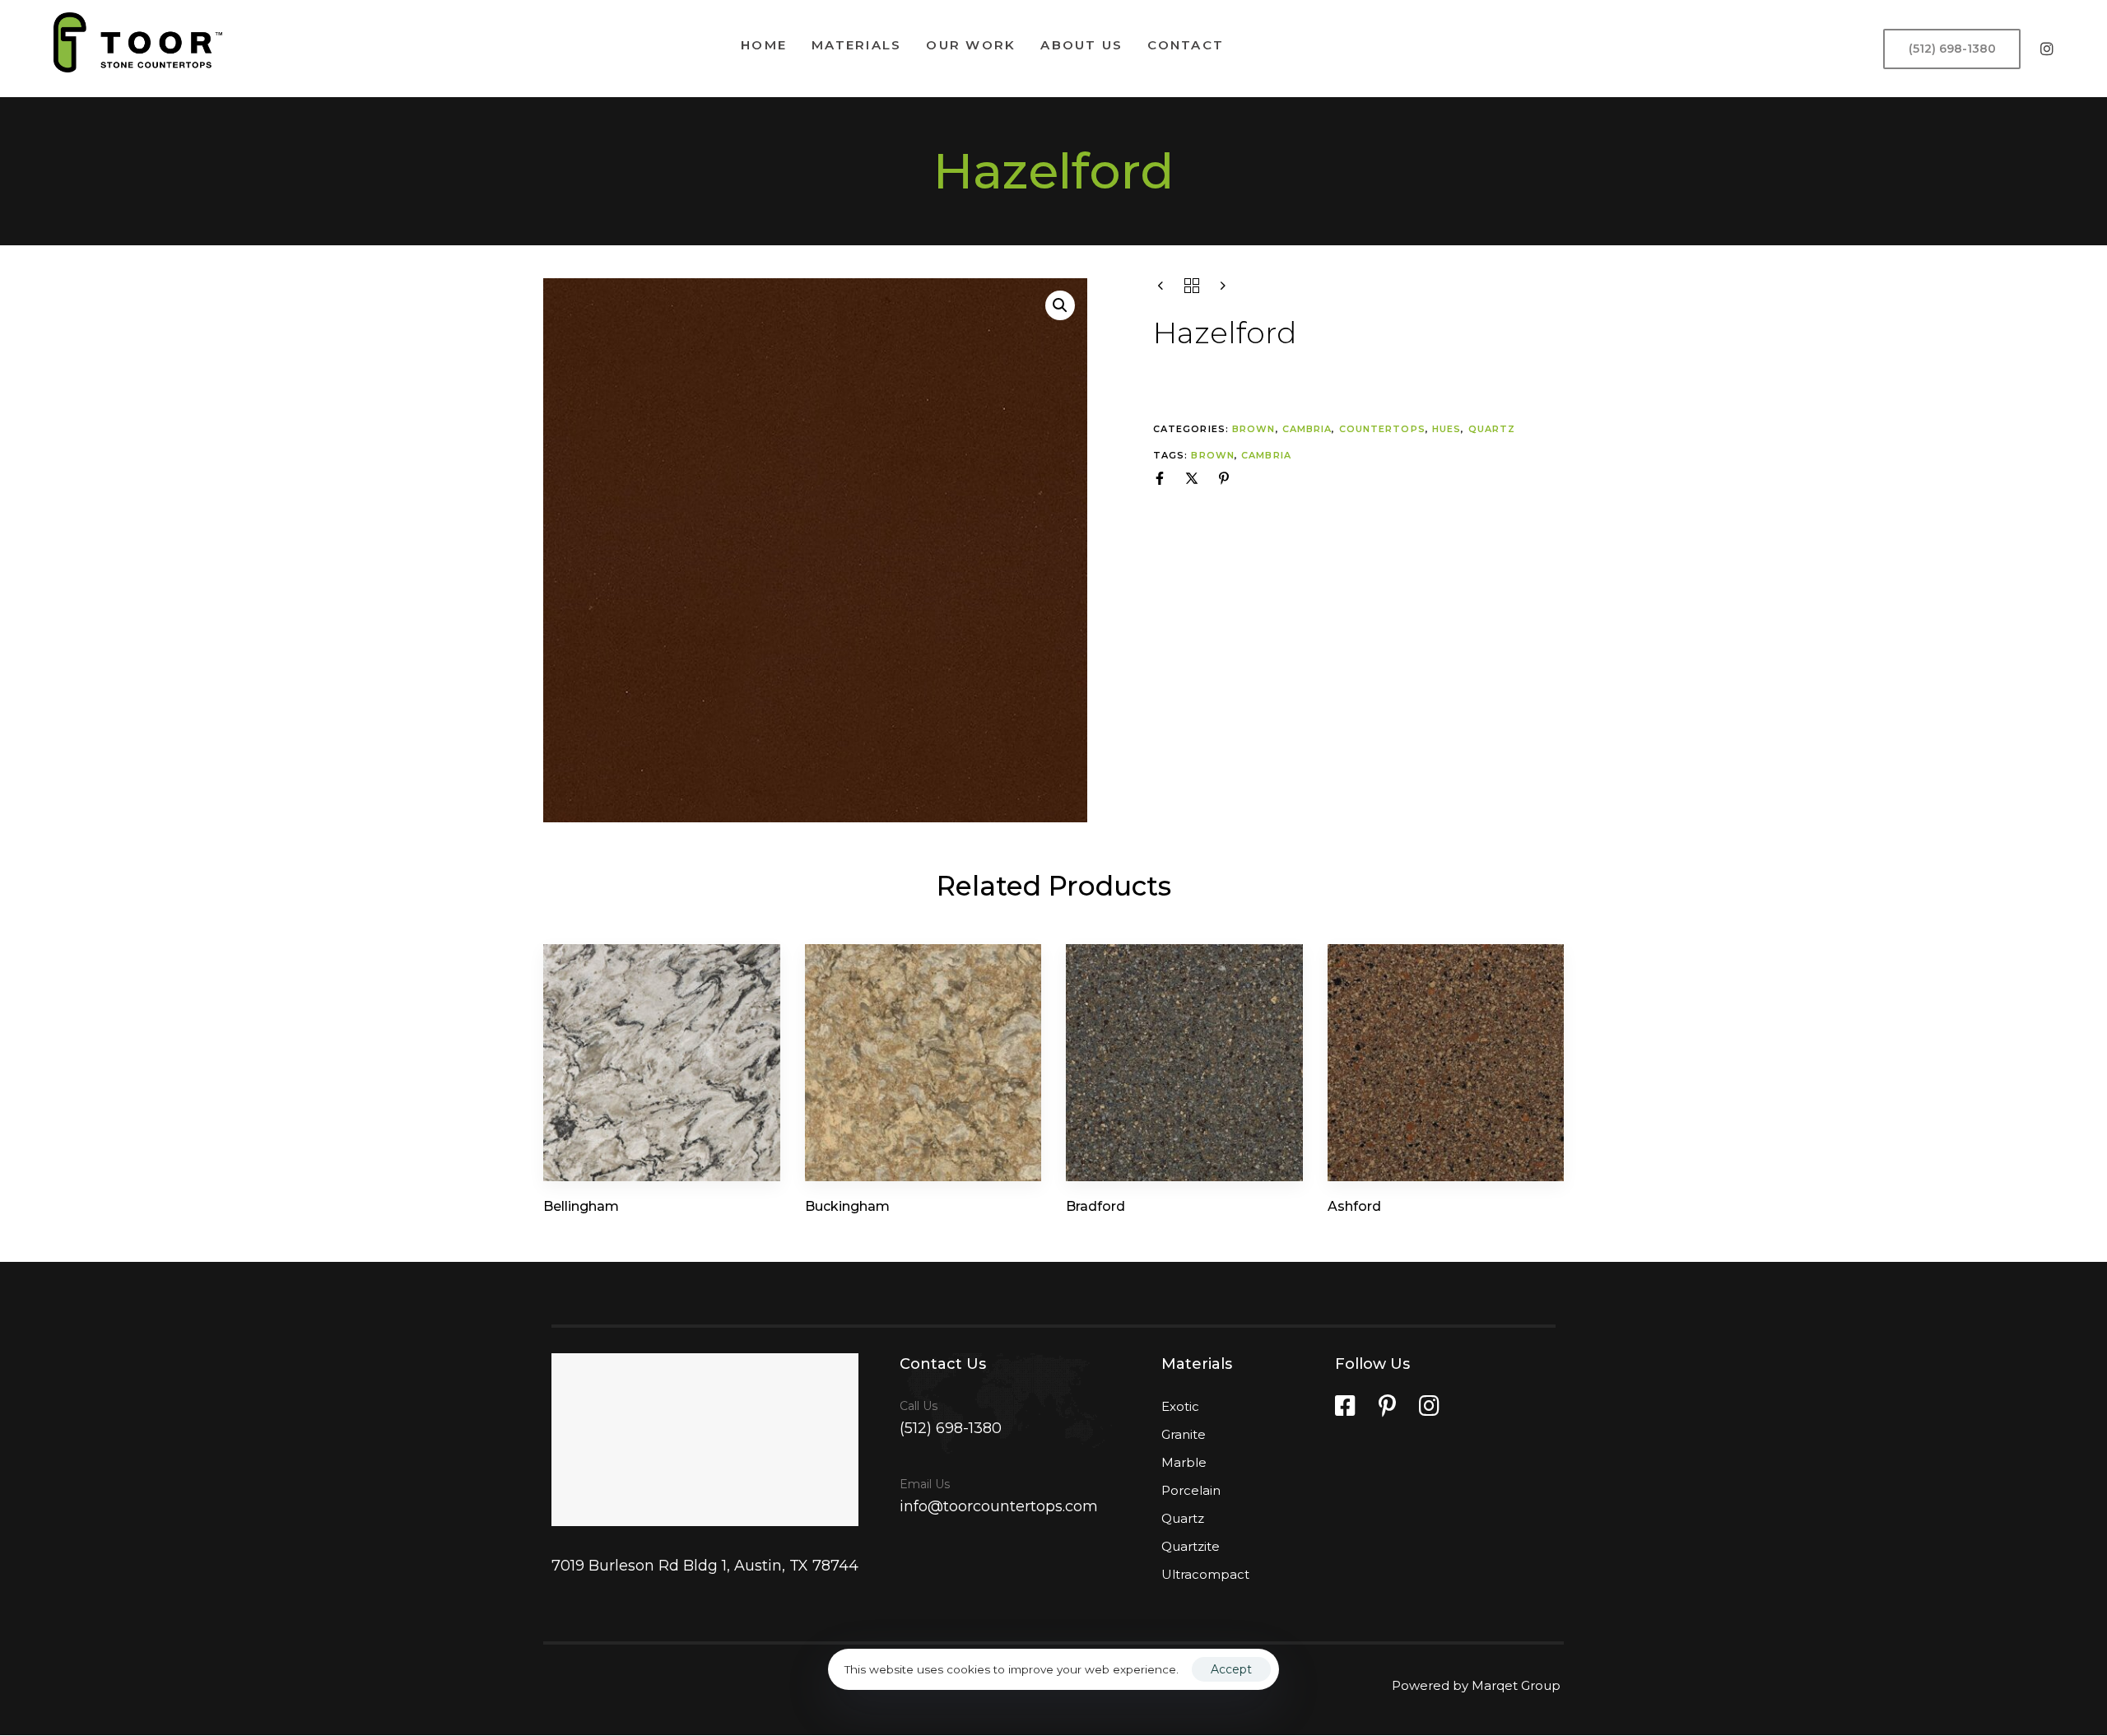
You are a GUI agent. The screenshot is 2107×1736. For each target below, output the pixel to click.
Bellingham (581, 1206)
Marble (1184, 1462)
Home (764, 45)
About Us (1081, 45)
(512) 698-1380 (951, 1428)
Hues (1447, 429)
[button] (1060, 305)
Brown (1254, 429)
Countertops (1382, 429)
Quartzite (1191, 1546)
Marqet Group (1518, 1685)
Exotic (1180, 1406)
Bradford (1095, 1206)
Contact (1186, 45)
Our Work (971, 45)
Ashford (1354, 1206)
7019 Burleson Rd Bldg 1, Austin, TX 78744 (705, 1566)
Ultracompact (1205, 1574)
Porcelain (1191, 1490)
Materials (856, 45)
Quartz (1492, 429)
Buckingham (847, 1206)
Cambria (1307, 429)
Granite (1184, 1434)
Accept (1231, 1669)
